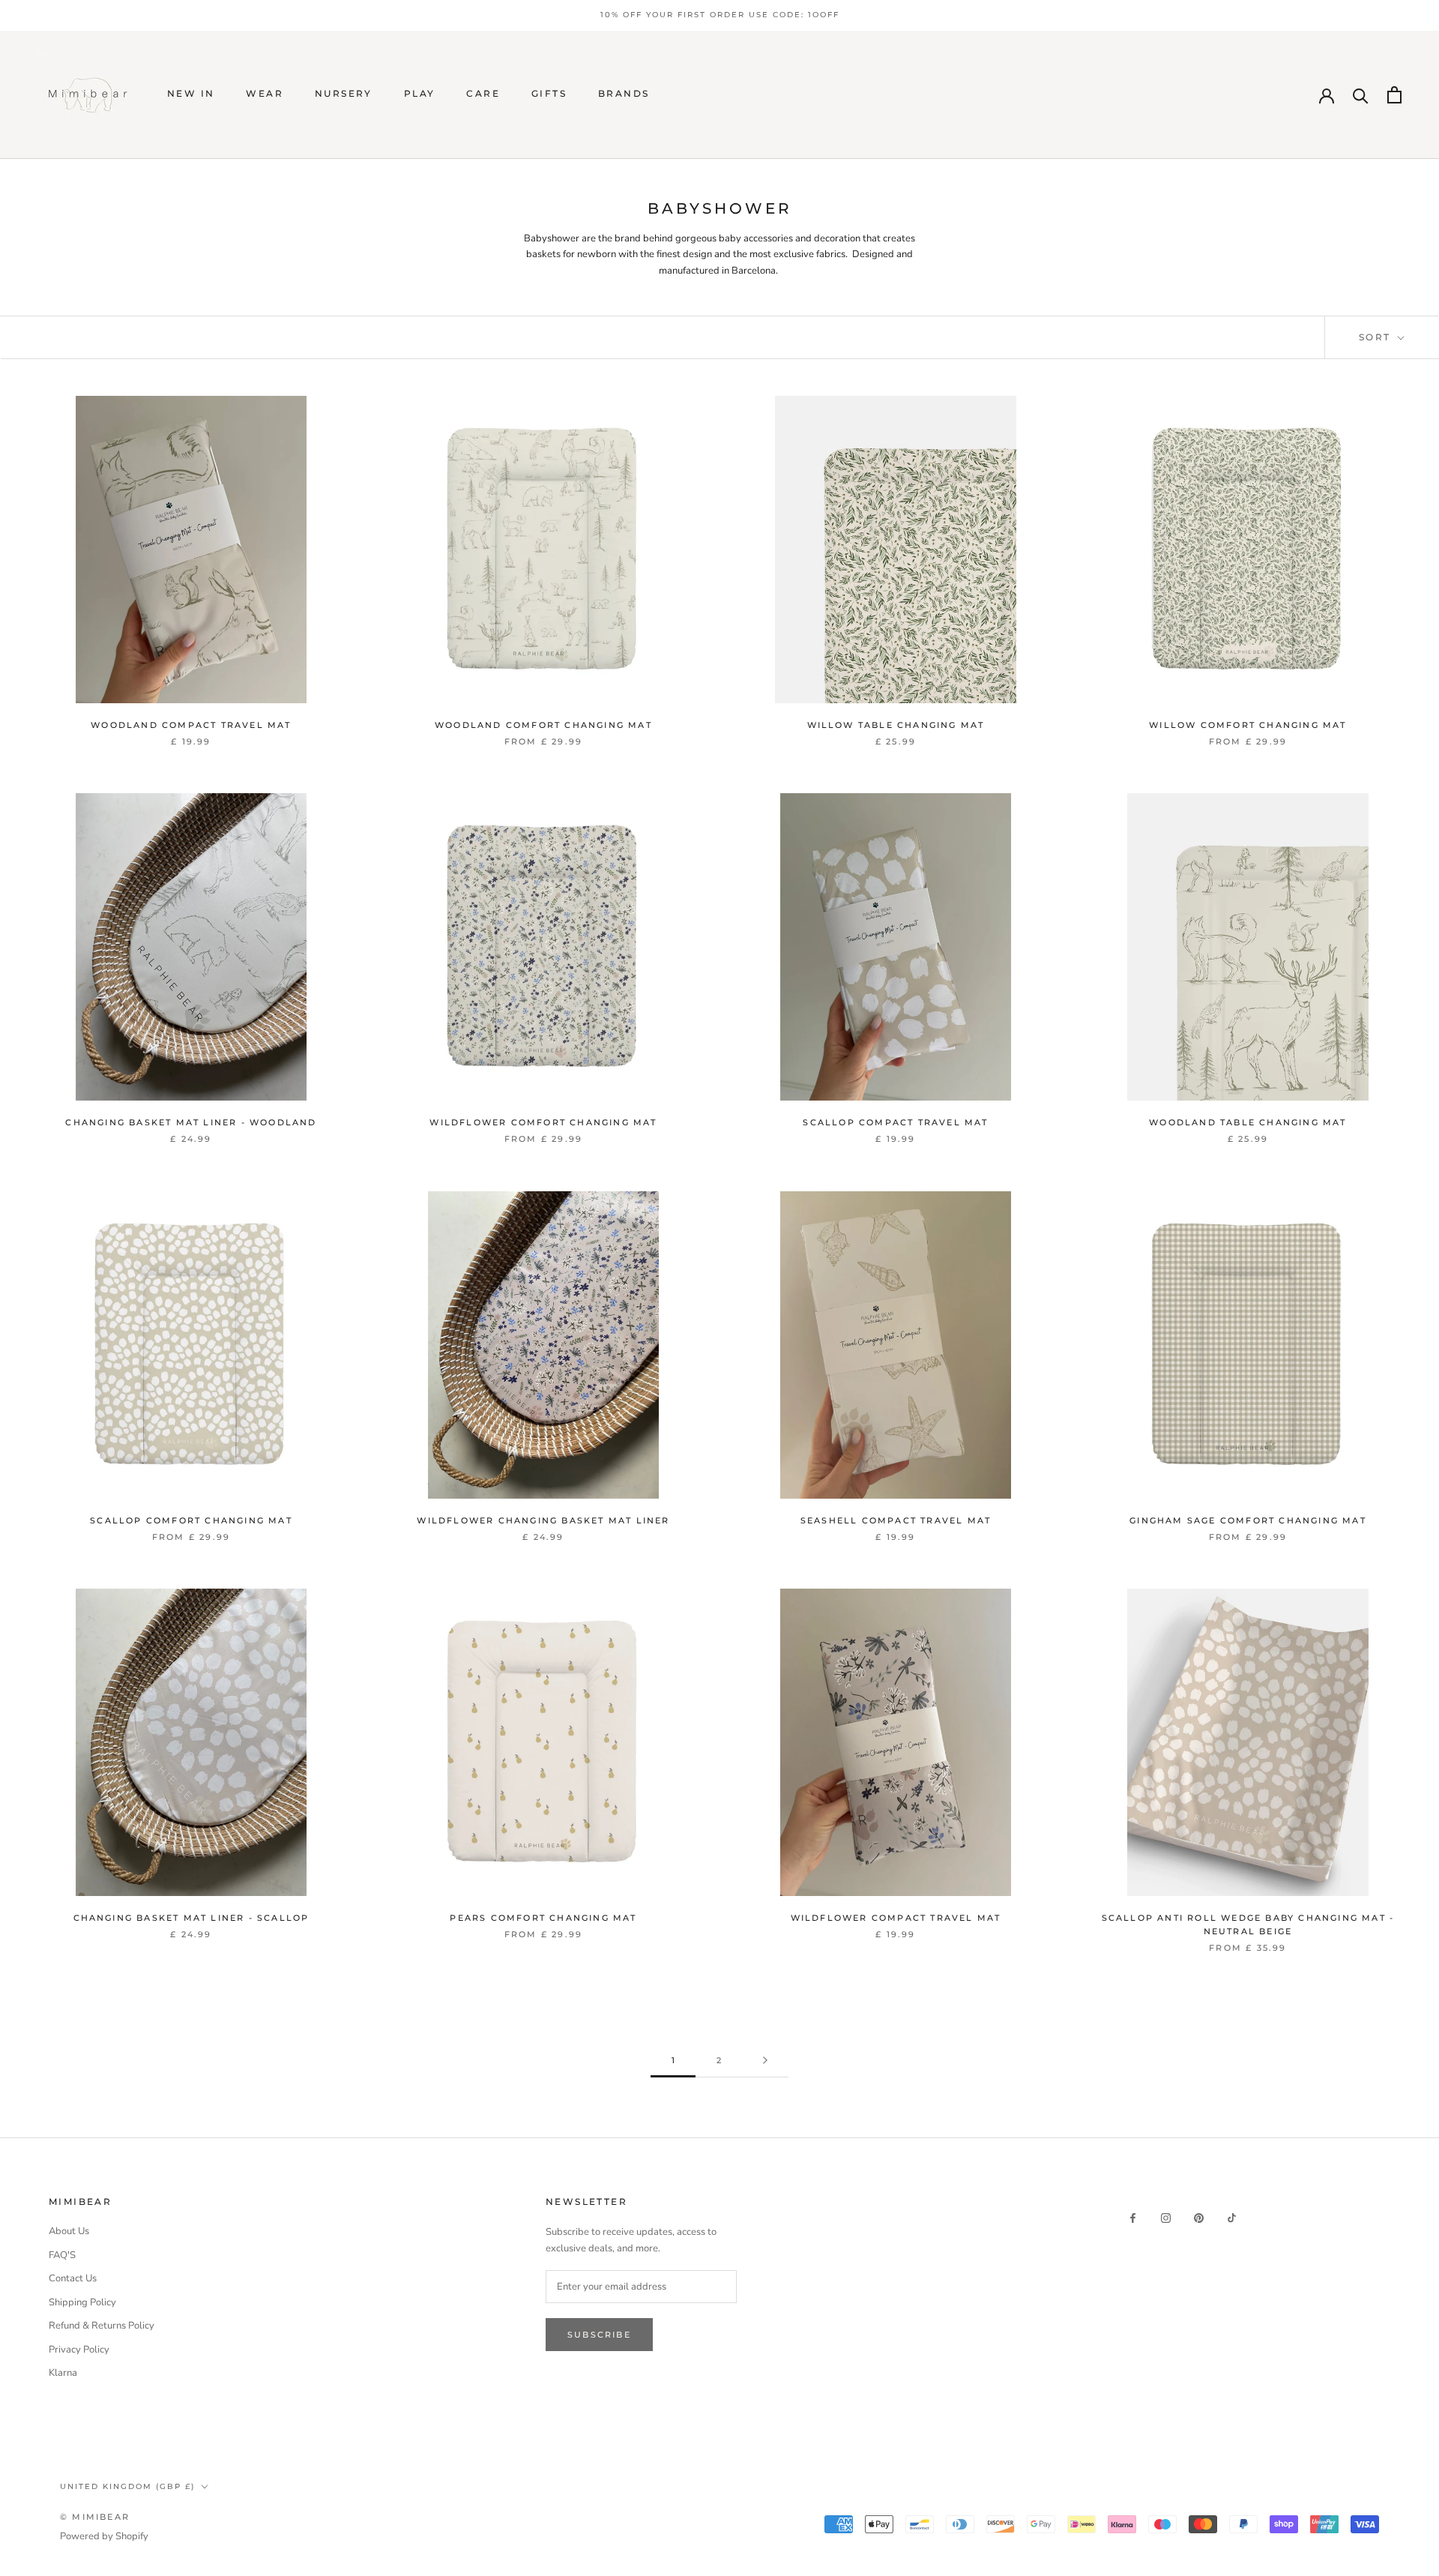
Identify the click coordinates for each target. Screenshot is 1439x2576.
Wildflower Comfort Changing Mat (543, 1122)
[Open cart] (1394, 95)
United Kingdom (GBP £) (127, 2486)
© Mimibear (95, 2517)
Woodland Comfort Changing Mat (543, 725)
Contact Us (73, 2278)
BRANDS (624, 93)
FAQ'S (62, 2255)
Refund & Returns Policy (102, 2326)
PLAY (420, 93)
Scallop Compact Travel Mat (895, 1122)
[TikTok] (1232, 2217)
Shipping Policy (82, 2302)
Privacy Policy (79, 2350)
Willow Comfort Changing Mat (1248, 725)
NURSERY (344, 93)
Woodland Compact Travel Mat (191, 725)
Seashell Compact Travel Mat (896, 1520)
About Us (69, 2231)
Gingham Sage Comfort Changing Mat (1248, 1520)
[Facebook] (1133, 2217)
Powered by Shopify (104, 2536)
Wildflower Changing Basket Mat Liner (543, 1520)
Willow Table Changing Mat (896, 725)
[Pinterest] (1199, 2217)
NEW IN (191, 93)
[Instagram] (1166, 2217)
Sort (1377, 337)
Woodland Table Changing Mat (1248, 1122)
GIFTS (549, 93)
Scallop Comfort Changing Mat (191, 1520)
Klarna (63, 2373)
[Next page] (765, 2061)
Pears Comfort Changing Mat (543, 1918)
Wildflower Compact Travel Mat (896, 1918)
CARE (483, 93)
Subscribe (599, 2335)
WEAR (265, 93)
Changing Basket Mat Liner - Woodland (191, 1122)
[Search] (1361, 95)
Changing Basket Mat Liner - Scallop (191, 1918)
